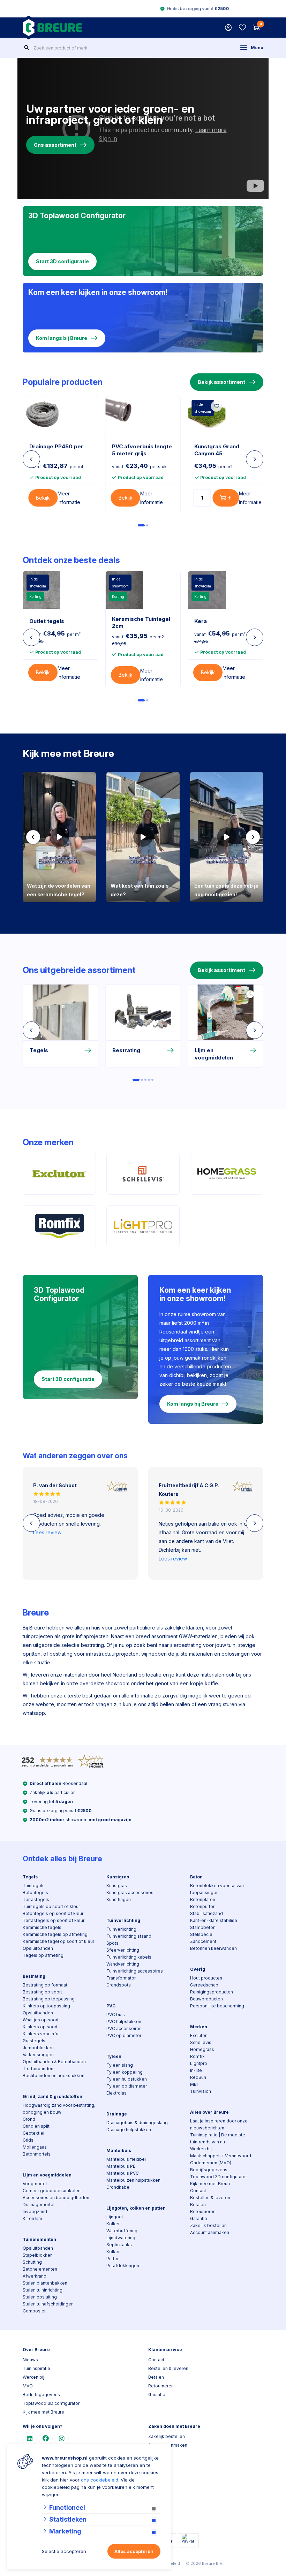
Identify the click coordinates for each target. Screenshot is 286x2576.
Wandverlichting (123, 1964)
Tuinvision (201, 2091)
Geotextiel (33, 2133)
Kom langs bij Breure (62, 338)
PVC (111, 2006)
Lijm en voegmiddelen (47, 2175)
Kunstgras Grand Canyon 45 (217, 450)
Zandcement (203, 1941)
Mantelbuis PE (121, 2166)
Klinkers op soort (40, 2027)
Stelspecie (201, 1934)
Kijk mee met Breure (211, 2184)
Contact (198, 2191)
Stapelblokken (38, 2255)
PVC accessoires (124, 2028)
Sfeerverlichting (123, 1950)
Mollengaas (35, 2147)
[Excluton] (59, 1174)
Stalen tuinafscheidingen (48, 2304)
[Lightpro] (143, 1226)
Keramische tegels (42, 1927)
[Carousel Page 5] (152, 1080)
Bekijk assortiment (221, 382)
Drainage (117, 2114)
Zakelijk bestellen (208, 2225)
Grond (29, 2119)
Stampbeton (203, 1927)
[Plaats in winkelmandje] (226, 498)
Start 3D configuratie (62, 261)
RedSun (198, 2077)
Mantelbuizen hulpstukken (133, 2180)
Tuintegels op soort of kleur (51, 1906)
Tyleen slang (120, 2065)
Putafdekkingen (123, 2266)
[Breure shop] (52, 28)
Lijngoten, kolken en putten (136, 2208)
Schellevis (201, 2042)
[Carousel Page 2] (147, 525)
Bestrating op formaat (45, 1985)
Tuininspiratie (36, 2368)
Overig (198, 1969)
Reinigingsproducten (212, 1992)
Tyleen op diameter (127, 2086)
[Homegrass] (227, 1174)
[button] (33, 837)
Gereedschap (204, 1985)
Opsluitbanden (38, 1948)
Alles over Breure (209, 2112)
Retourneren (203, 2212)
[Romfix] (59, 1226)
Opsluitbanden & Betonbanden (54, 2062)
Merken (199, 2027)
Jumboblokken (38, 2048)
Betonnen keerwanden (213, 1948)
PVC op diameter (124, 2035)
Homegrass (202, 2049)
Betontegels (35, 1893)
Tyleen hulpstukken (127, 2079)
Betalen (198, 2205)
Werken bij (201, 2149)
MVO (28, 2386)
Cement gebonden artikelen (52, 2191)
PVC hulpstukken (124, 2022)
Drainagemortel (39, 2205)
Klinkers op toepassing (46, 2006)
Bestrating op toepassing (49, 1999)
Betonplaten (203, 1899)
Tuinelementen (39, 2239)
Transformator (121, 1978)
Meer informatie (69, 498)
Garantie (199, 2218)
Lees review (47, 1532)
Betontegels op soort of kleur (53, 1913)
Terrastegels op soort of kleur (54, 1920)
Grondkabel (118, 2187)
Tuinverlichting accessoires (135, 1971)
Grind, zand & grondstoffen (52, 2096)
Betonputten (203, 1906)
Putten (113, 2259)
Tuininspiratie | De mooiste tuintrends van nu (218, 2138)
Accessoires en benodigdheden (56, 2198)
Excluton (199, 2035)
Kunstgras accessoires (130, 1893)
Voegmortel (35, 2184)
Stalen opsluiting (40, 2297)
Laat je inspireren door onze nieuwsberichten (219, 2124)
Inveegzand (35, 2212)
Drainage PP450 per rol (56, 450)
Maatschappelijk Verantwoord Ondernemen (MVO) (221, 2159)
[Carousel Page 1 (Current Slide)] (141, 525)
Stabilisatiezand (206, 1913)
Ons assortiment (55, 145)
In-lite (196, 2070)
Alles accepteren (134, 2551)
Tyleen (114, 2056)
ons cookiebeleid (100, 2480)
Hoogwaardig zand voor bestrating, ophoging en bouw (59, 2109)
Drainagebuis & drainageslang (137, 2123)
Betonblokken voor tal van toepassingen (217, 1889)
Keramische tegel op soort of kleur (58, 1941)
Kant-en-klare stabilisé (214, 1920)
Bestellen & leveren (210, 2198)
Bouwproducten (206, 1999)
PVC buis (116, 2015)
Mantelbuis (119, 2151)
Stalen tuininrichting (43, 2290)
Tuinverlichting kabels (129, 1957)
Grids (28, 2140)
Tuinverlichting (123, 1920)
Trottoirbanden (38, 2069)
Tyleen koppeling (125, 2072)
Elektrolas (116, 2093)
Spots (112, 1943)
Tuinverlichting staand (129, 1936)
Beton (196, 1877)
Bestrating (34, 1976)
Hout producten (206, 1978)
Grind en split (36, 2126)
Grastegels (34, 2041)
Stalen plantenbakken (45, 2283)
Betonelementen (40, 2269)
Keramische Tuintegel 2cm (141, 622)
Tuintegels (34, 1886)
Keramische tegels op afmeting (55, 1934)
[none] (27, 48)
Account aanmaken (210, 2232)
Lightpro (199, 2063)
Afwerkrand (35, 2276)
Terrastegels (36, 1899)
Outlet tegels (47, 621)
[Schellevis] (143, 1174)
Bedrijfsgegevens (209, 2170)
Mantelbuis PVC (123, 2173)
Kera (201, 621)
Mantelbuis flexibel (126, 2159)
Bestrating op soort (42, 1992)
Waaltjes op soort (41, 2020)
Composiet (34, 2311)
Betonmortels (37, 2154)
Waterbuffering (122, 2231)
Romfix (197, 2056)
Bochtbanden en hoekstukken (54, 2076)
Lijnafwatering (121, 2238)
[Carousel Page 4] (149, 1080)
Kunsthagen (119, 1899)
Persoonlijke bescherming (217, 2006)
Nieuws (30, 2360)
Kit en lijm (32, 2218)
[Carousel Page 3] (145, 1080)
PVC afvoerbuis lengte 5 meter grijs (142, 450)
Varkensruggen (38, 2055)
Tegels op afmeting (43, 1955)
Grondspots (119, 1985)
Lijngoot (115, 2217)
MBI (194, 2084)
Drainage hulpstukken (129, 2130)
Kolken (114, 2224)
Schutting (32, 2262)
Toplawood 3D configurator (219, 2177)
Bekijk (43, 498)
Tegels (30, 1877)
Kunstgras (118, 1877)
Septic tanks (119, 2245)
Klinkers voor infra (41, 2034)
